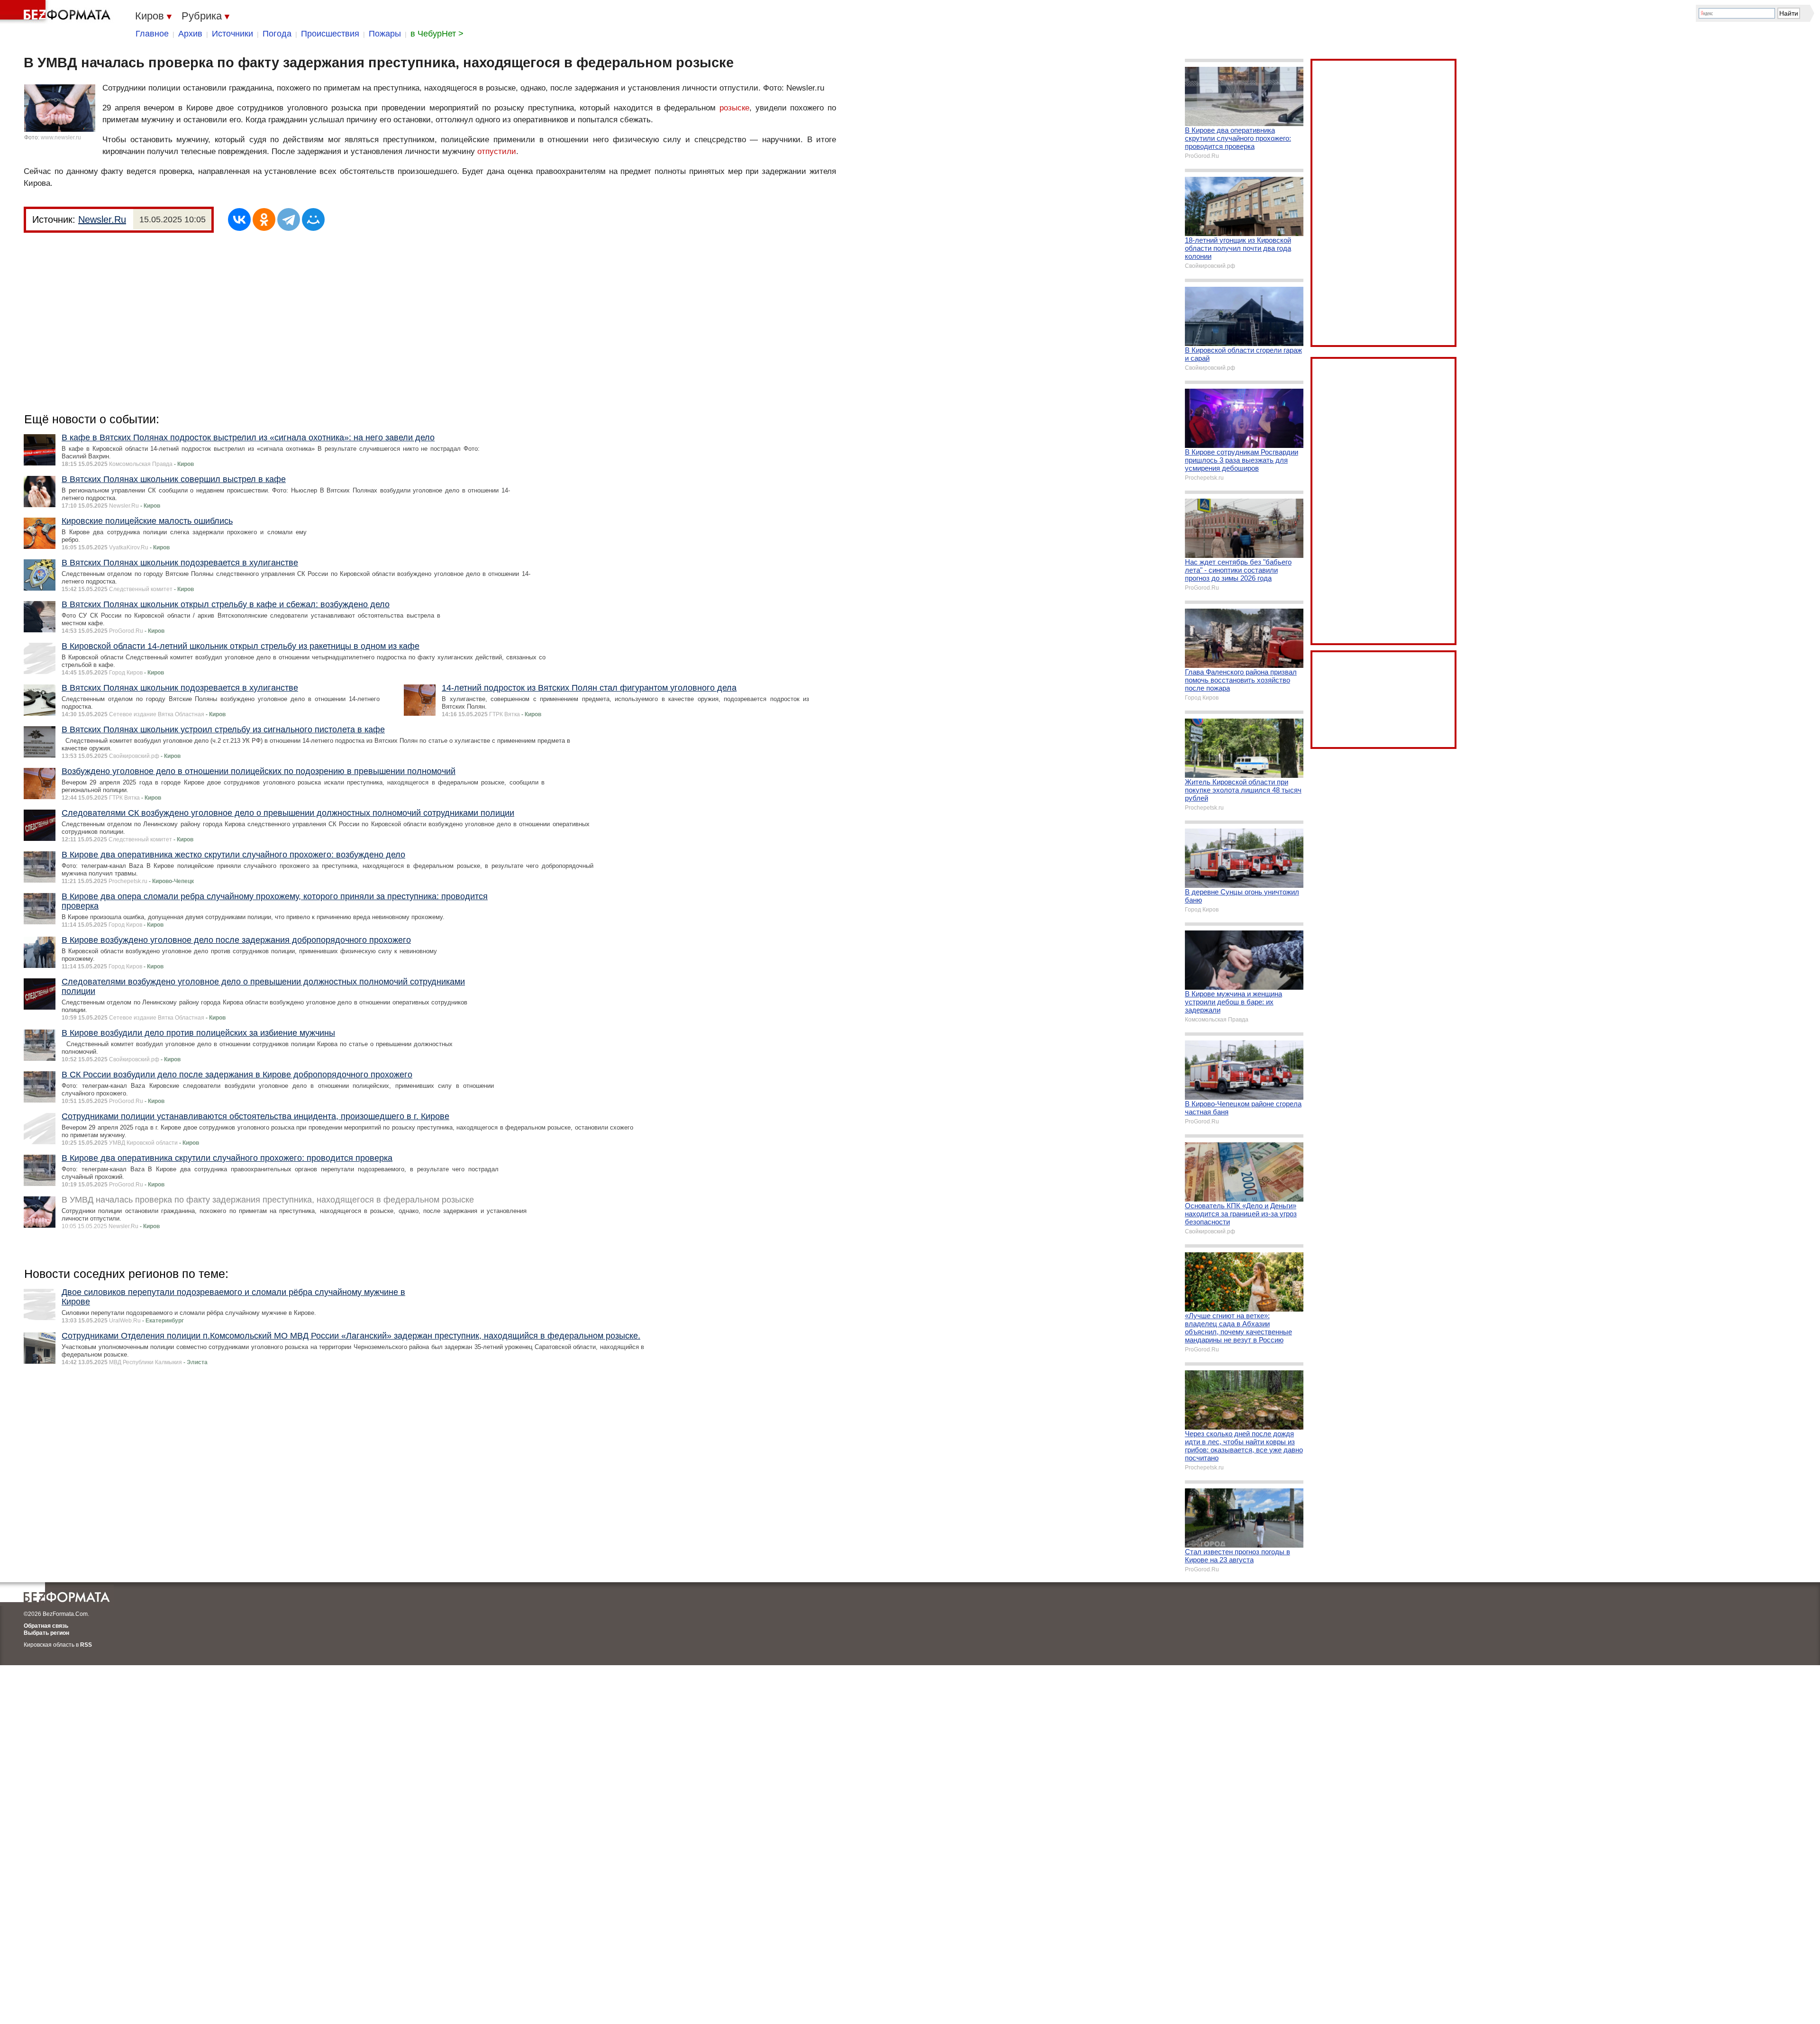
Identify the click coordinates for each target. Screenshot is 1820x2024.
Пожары (385, 34)
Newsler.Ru (102, 219)
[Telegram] (289, 219)
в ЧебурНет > (437, 34)
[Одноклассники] (264, 219)
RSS (86, 1645)
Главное (152, 34)
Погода (277, 34)
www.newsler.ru (61, 137)
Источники (232, 34)
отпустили (497, 151)
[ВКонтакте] (239, 219)
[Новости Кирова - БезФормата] (57, 12)
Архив (190, 34)
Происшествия (330, 34)
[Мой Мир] (313, 219)
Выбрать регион (46, 1633)
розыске (734, 108)
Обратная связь (46, 1626)
